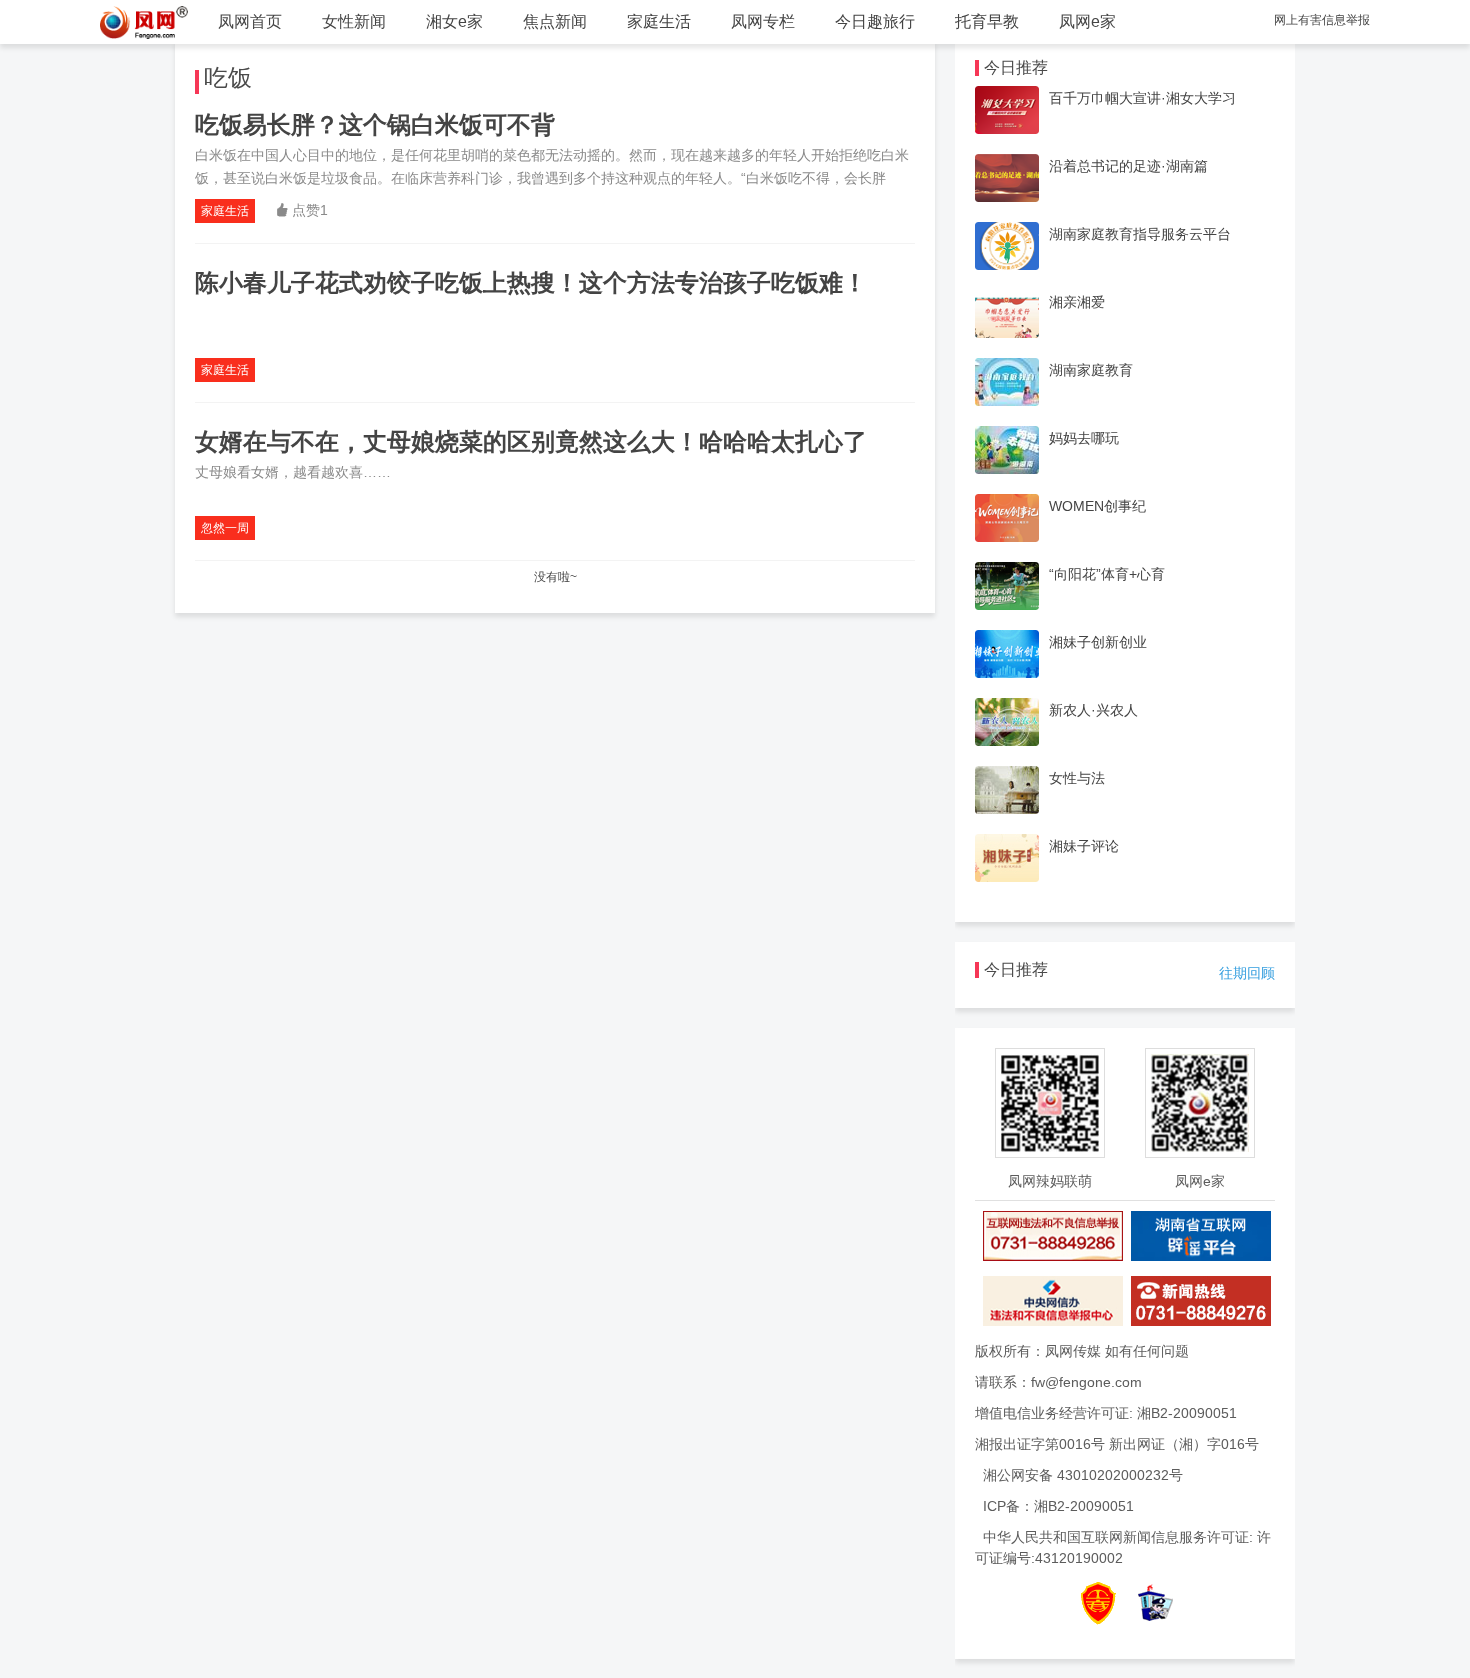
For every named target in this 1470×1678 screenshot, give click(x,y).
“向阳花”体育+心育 (1107, 574)
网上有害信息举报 (1322, 20)
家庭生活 (659, 21)
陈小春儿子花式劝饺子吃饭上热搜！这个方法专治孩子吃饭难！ (531, 282)
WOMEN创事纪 (1097, 506)
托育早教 (987, 21)
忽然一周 (225, 528)
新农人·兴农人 (1093, 710)
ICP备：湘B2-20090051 (1058, 1506)
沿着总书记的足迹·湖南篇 (1128, 166)
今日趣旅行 (875, 21)
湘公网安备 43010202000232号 (1083, 1475)
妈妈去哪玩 (1084, 438)
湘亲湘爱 (1077, 302)
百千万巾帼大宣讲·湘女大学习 (1142, 98)
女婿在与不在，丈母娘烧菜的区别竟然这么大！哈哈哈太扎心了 (531, 441)
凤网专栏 (763, 21)
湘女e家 (454, 21)
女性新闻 (354, 21)
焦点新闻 (555, 21)
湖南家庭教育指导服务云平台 (1140, 234)
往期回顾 (1247, 973)
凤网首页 (250, 21)
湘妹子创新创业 (1098, 642)
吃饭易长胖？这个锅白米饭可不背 (375, 124)
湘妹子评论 (1084, 846)
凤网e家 (1087, 21)
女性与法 (1077, 778)
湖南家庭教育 (1091, 370)
